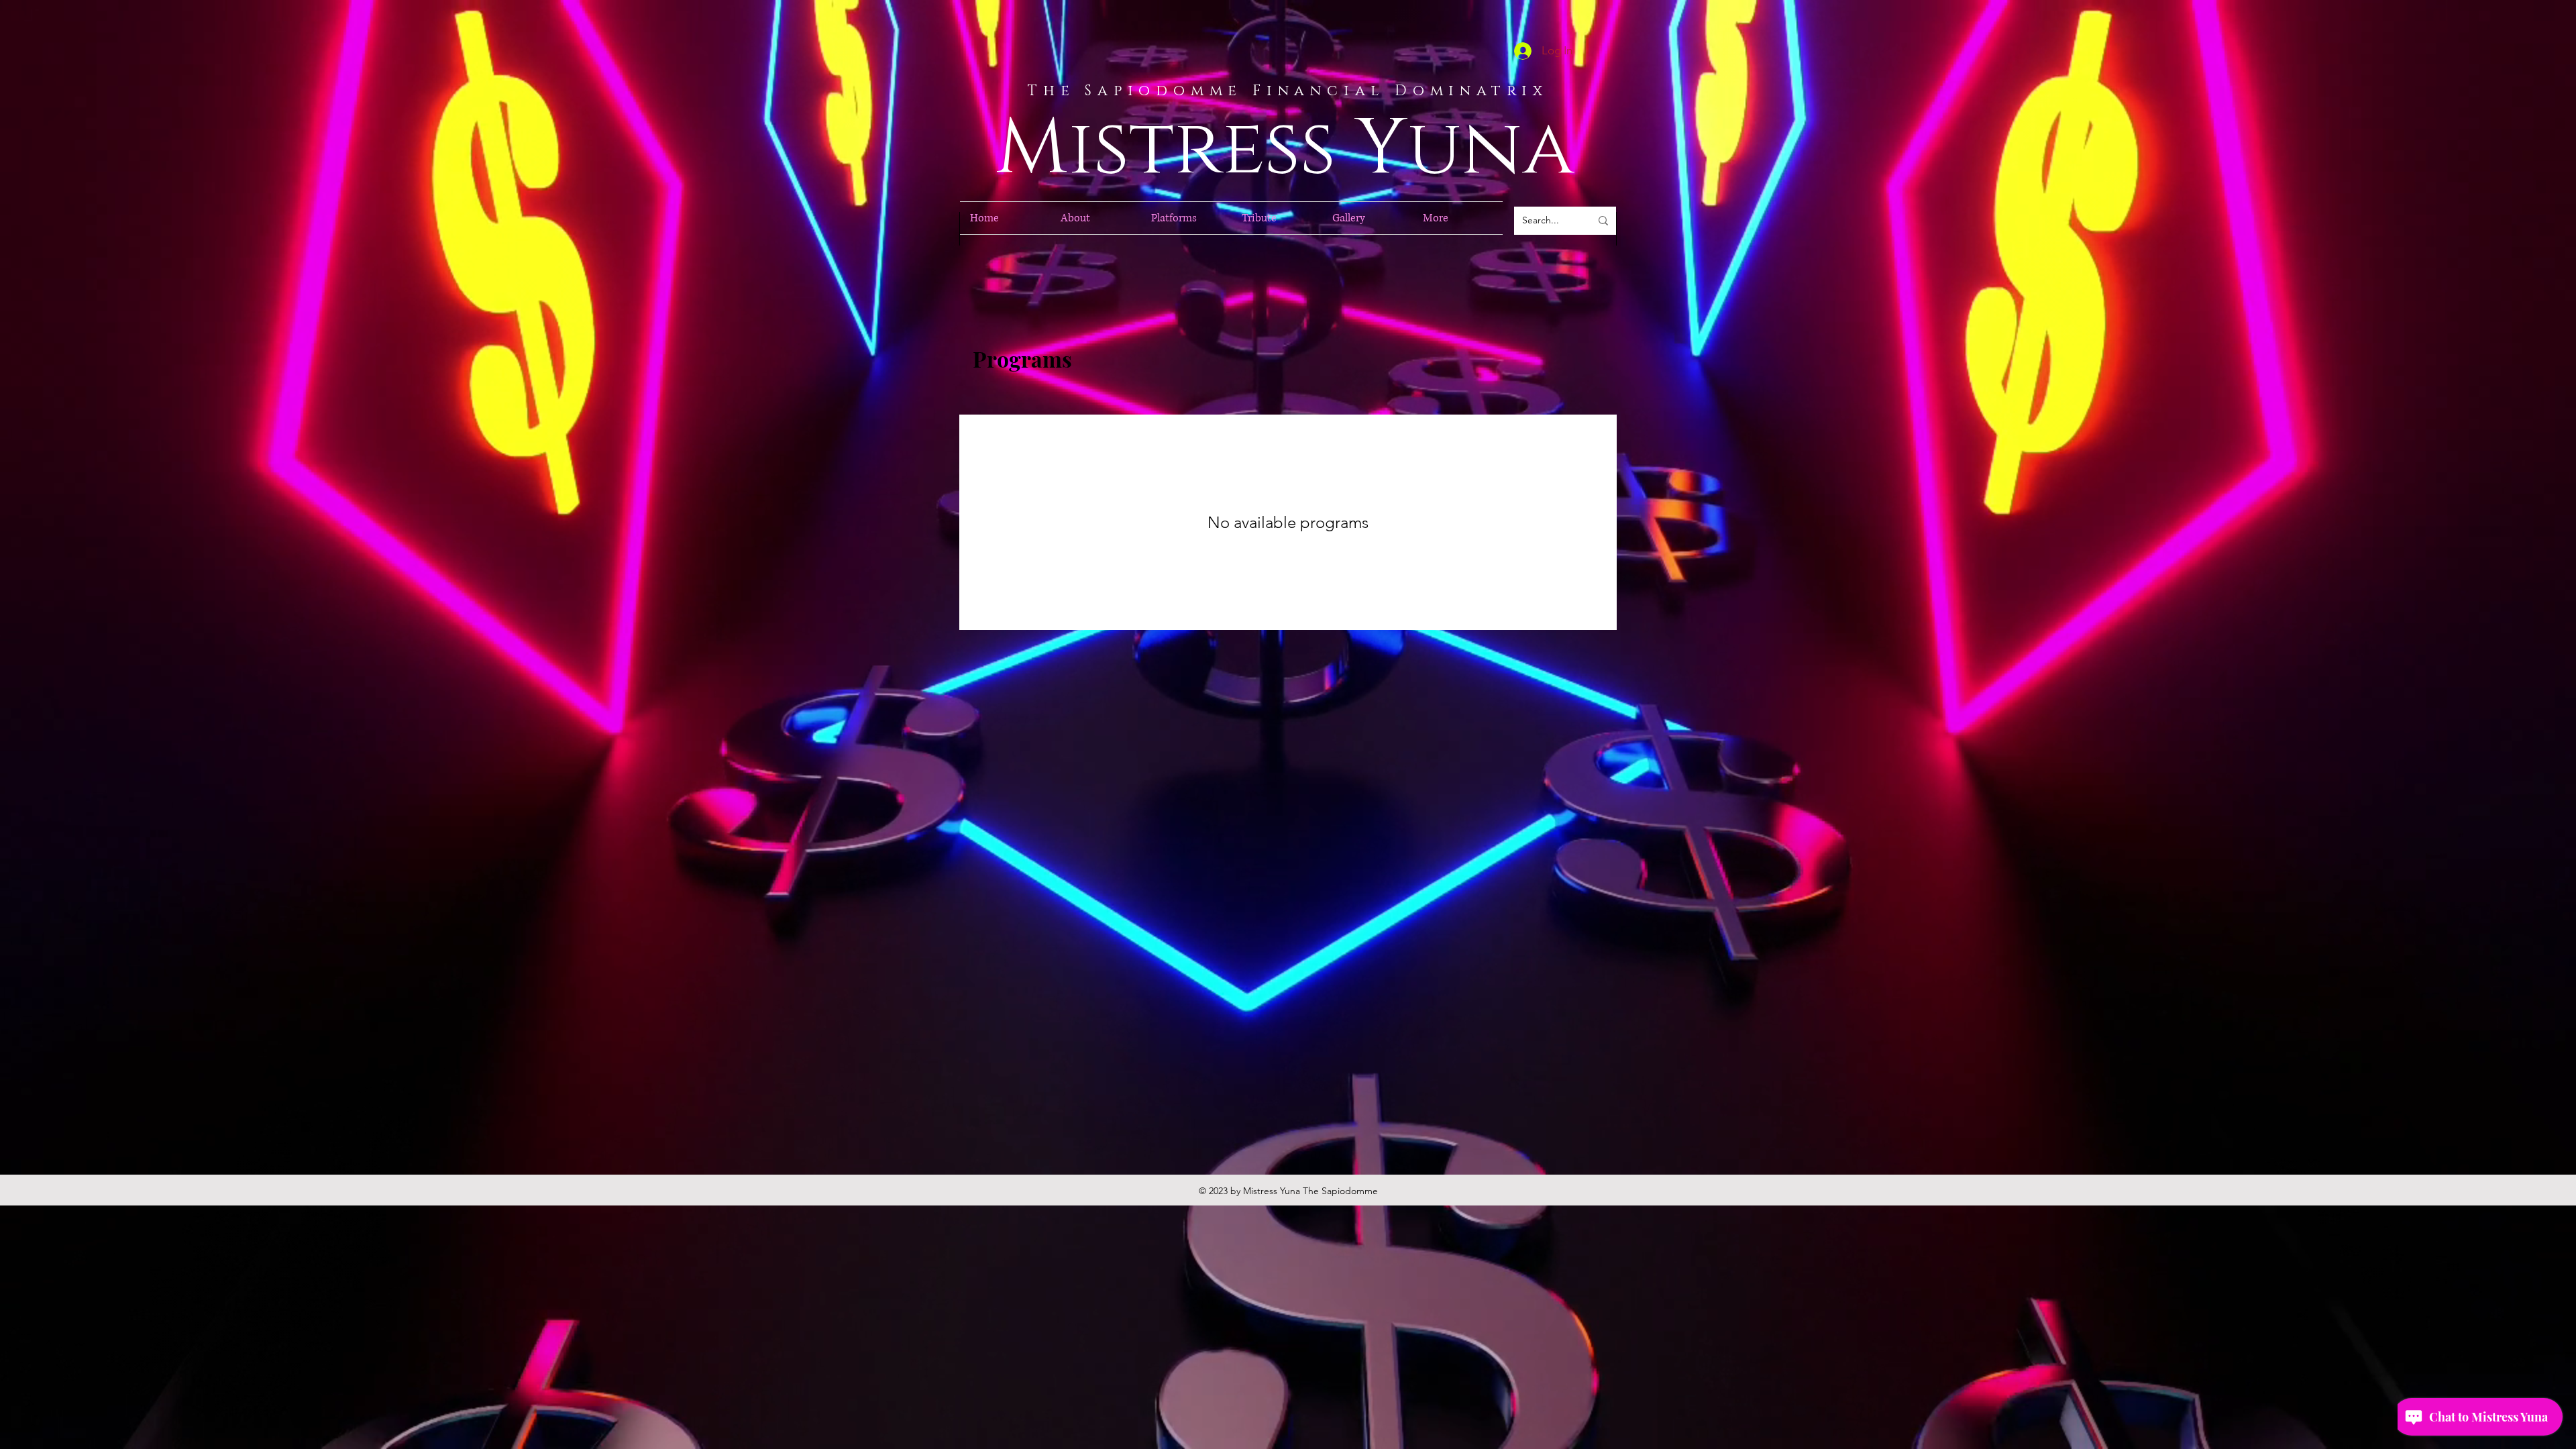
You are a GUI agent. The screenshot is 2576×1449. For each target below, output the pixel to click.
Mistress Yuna (1285, 149)
